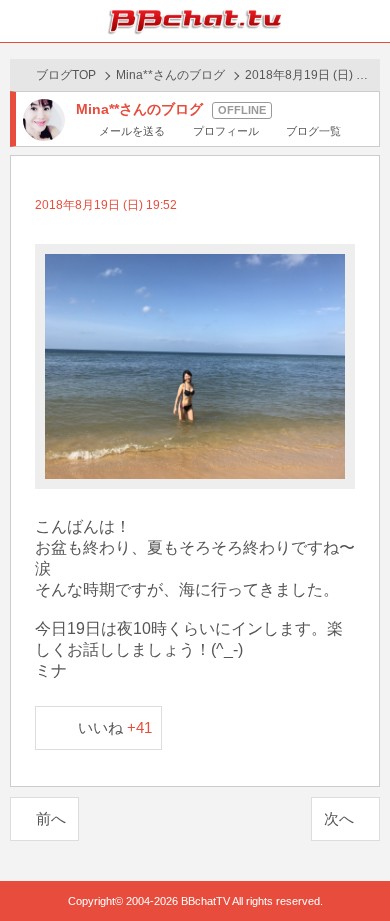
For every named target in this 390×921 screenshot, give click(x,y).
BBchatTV (195, 21)
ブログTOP (66, 75)
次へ (339, 818)
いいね (115, 727)
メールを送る (132, 131)
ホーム (21, 21)
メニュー (369, 21)
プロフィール (225, 131)
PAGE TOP (354, 867)
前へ (51, 818)
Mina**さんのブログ (170, 75)
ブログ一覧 (313, 131)
